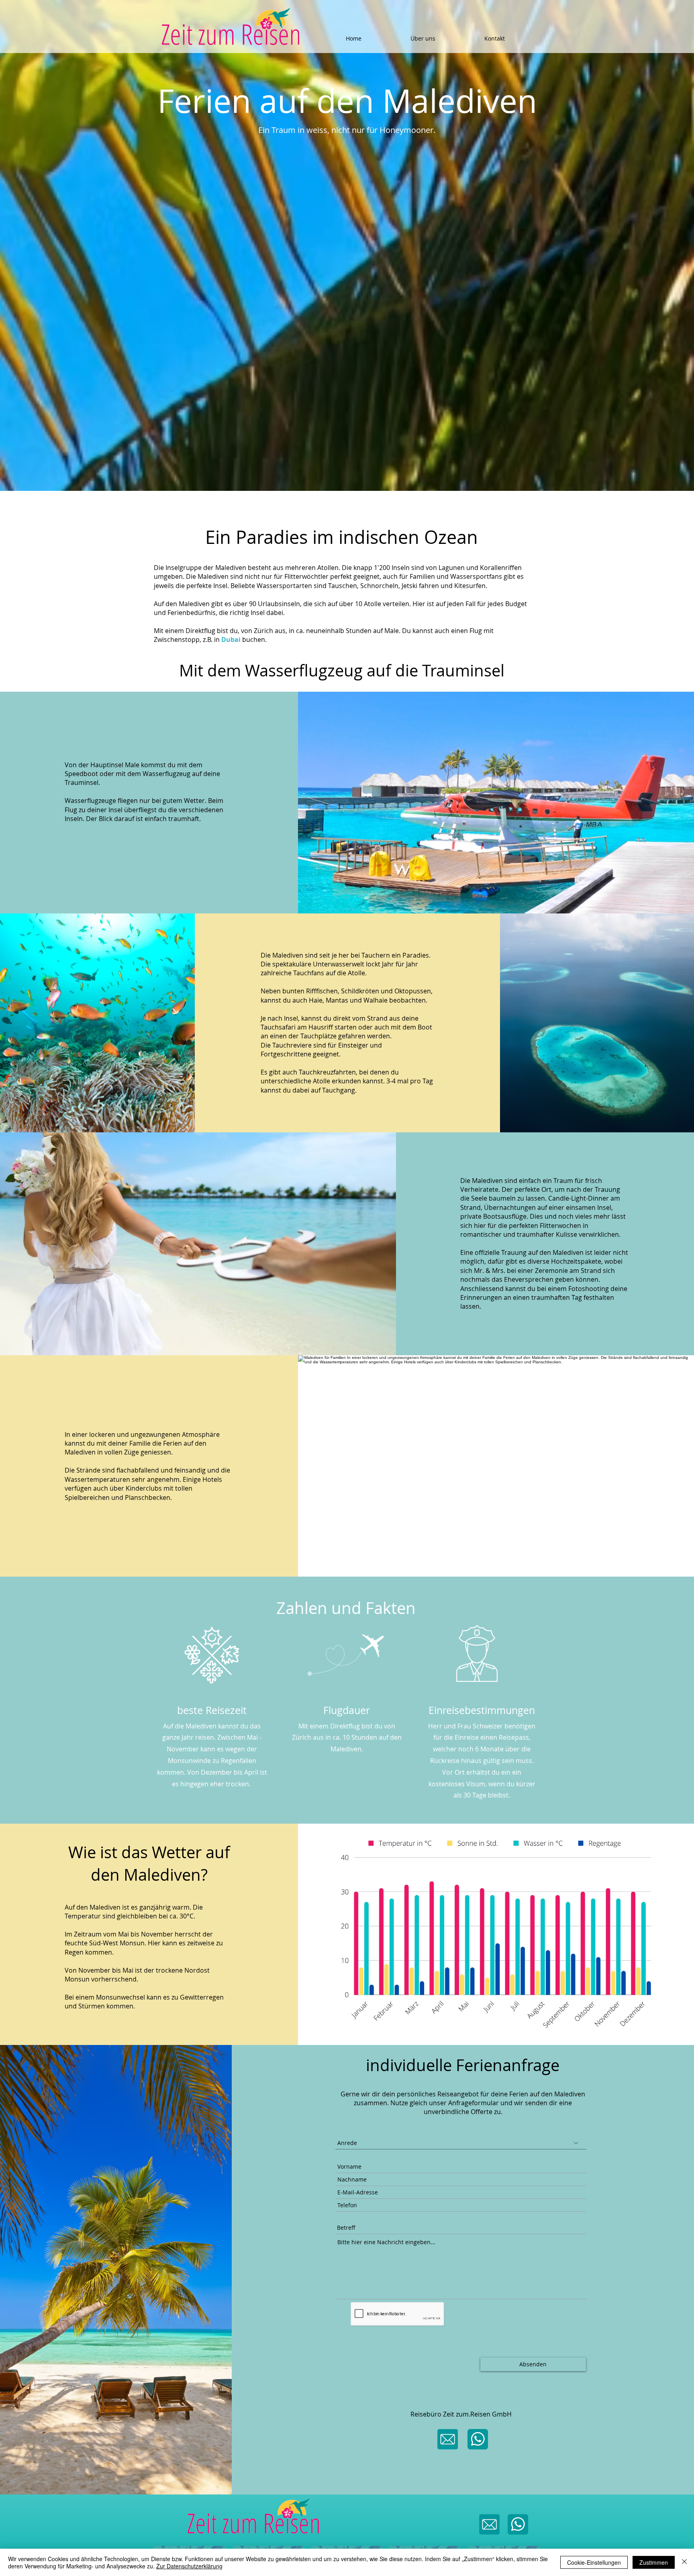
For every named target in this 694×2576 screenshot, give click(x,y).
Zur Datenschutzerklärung (189, 2566)
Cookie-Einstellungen (594, 2562)
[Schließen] (684, 2562)
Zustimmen (654, 2562)
